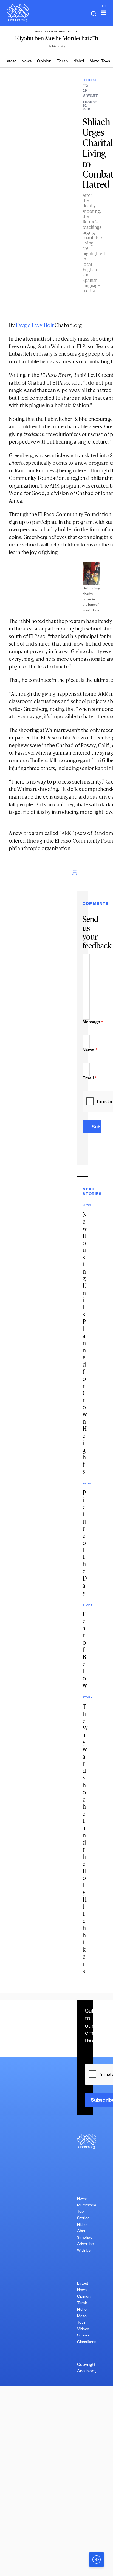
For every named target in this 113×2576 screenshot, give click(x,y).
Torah (62, 62)
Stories (83, 2336)
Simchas (85, 2238)
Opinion (44, 62)
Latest (10, 62)
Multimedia (87, 2206)
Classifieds (87, 2343)
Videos (83, 2330)
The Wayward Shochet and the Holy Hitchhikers (85, 1839)
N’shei (79, 62)
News (26, 62)
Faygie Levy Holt (35, 325)
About (82, 2232)
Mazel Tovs (100, 62)
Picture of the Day (85, 1543)
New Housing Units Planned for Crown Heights (85, 1343)
